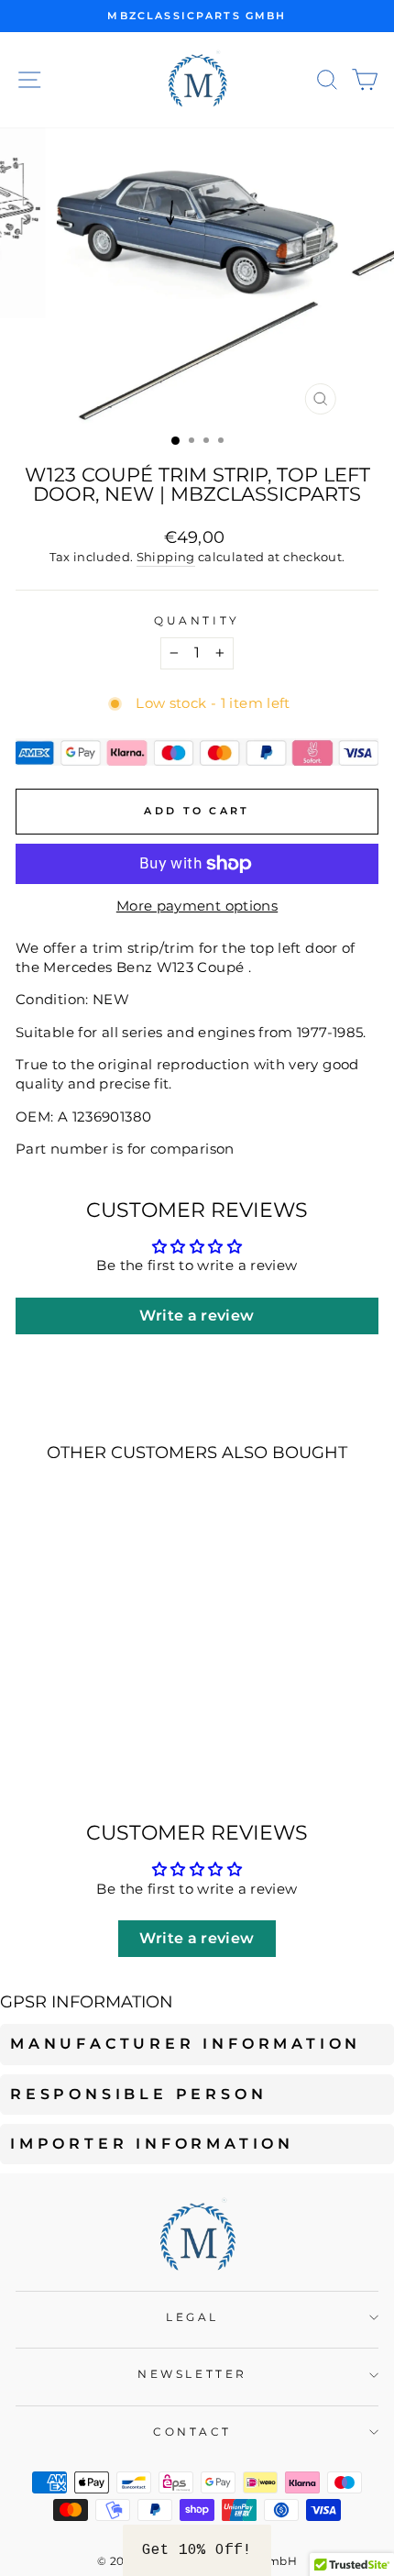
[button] (197, 2550)
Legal (192, 2317)
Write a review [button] (197, 1316)
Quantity (197, 621)
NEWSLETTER (192, 2374)
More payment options (197, 906)
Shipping (166, 557)
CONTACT (192, 2432)
